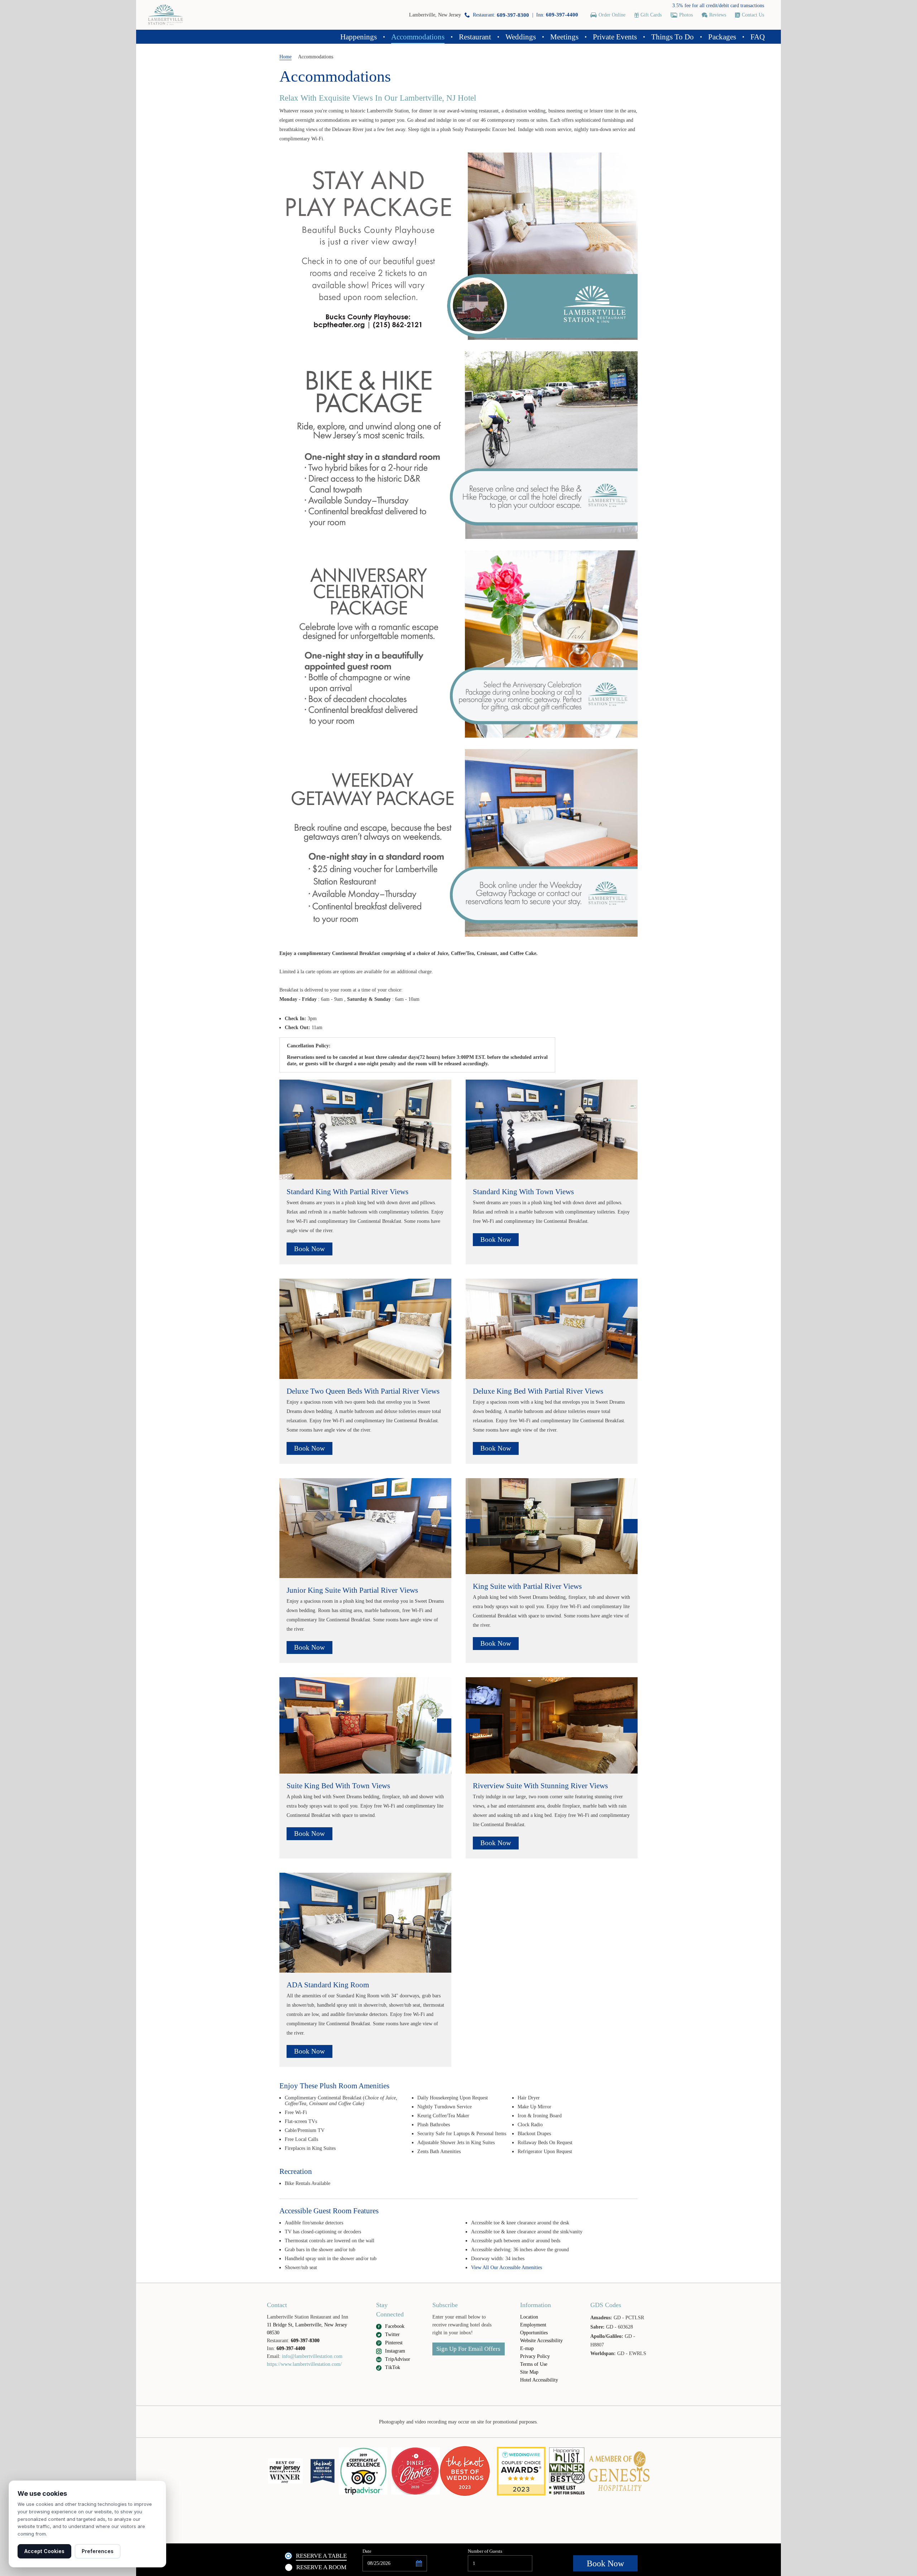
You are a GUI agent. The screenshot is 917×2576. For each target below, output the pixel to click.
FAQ (758, 37)
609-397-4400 (291, 2348)
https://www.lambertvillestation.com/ (304, 2364)
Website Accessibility (541, 2341)
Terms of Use (534, 2364)
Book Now (309, 1249)
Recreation (296, 2171)
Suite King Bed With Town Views (338, 1786)
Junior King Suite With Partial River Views (352, 1590)
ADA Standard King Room (328, 1985)
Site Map (529, 2372)
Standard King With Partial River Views (347, 1192)
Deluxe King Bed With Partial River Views (538, 1391)
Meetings (564, 37)
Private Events (615, 37)
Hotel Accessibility (539, 2380)
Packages (722, 37)
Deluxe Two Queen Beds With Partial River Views (363, 1391)
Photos (686, 15)
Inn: (557, 15)
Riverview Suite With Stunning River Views (540, 1786)
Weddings (521, 37)
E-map (527, 2348)
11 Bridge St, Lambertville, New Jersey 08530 (307, 2329)
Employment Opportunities (534, 2329)
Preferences (98, 2551)
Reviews (718, 15)
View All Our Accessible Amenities (506, 2268)
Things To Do (673, 37)
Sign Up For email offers (468, 2349)
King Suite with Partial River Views (527, 1586)
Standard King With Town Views (523, 1192)
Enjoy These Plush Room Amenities (334, 2086)
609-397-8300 (305, 2341)
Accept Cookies (44, 2551)
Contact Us (753, 15)
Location (529, 2317)
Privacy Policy (535, 2356)
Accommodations (418, 37)
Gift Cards (651, 15)
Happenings (359, 37)
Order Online (612, 15)
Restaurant (475, 37)
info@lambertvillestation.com (312, 2356)
